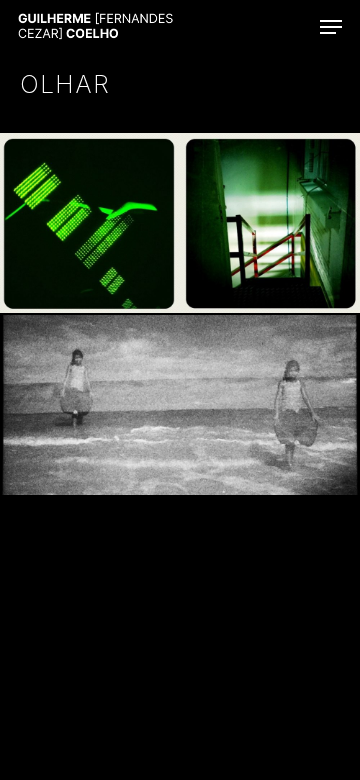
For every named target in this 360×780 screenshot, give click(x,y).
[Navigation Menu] (331, 27)
